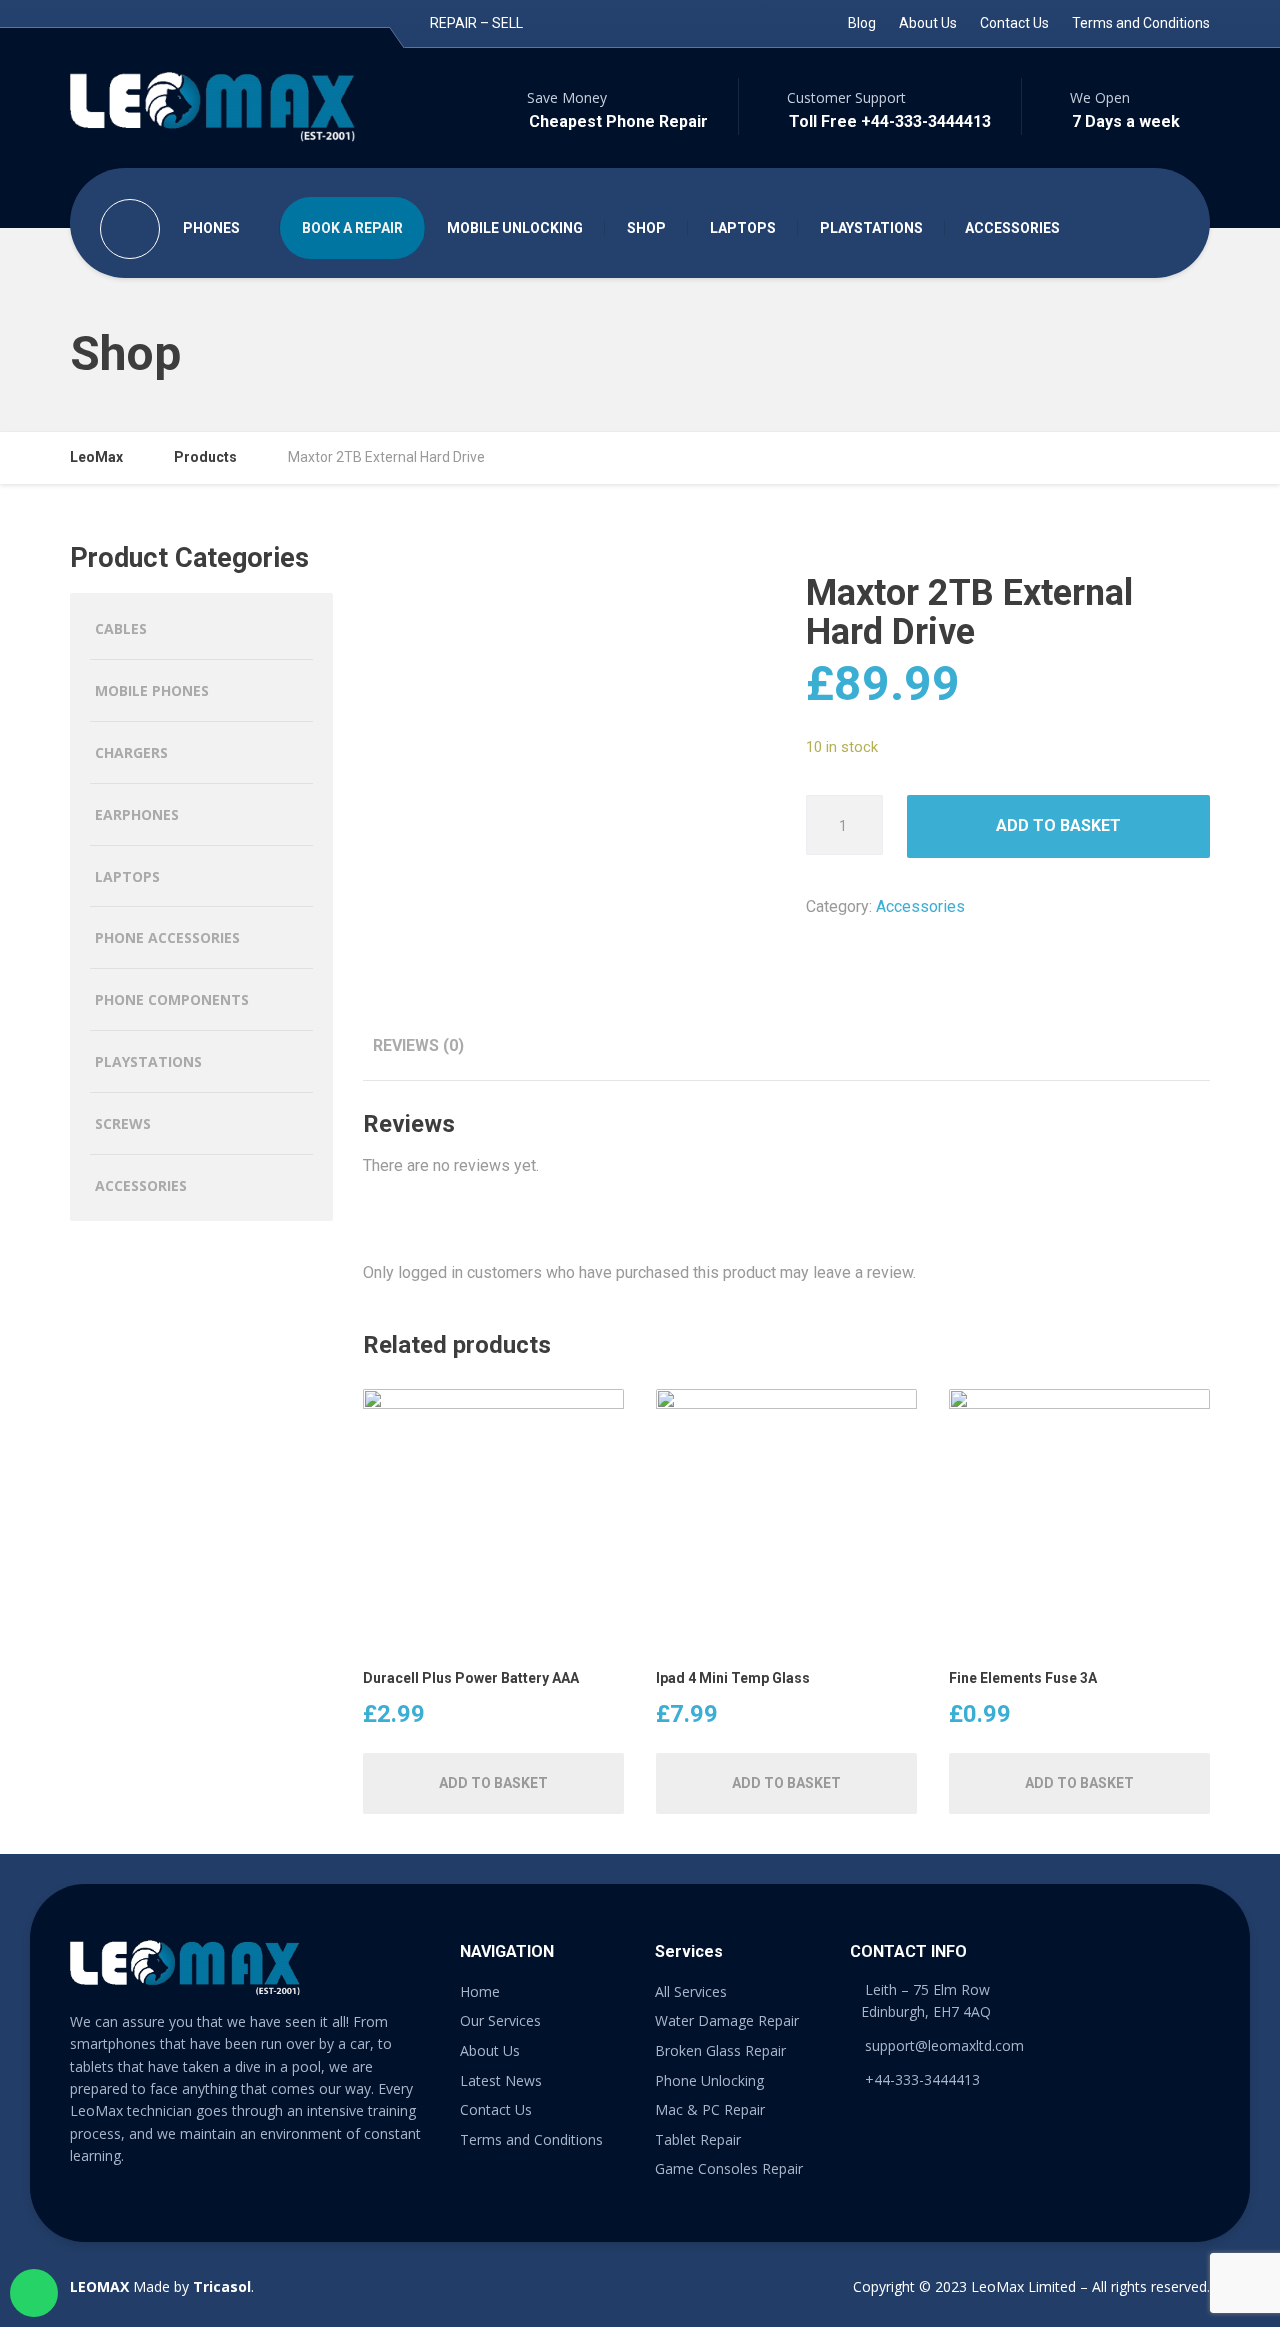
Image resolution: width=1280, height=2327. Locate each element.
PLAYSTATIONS (871, 228)
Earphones (137, 814)
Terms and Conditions (1141, 23)
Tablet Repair (698, 2139)
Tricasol (222, 2286)
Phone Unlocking (709, 2080)
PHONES (211, 228)
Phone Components (172, 999)
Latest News (501, 2080)
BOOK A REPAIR (352, 228)
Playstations (148, 1061)
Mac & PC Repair (710, 2109)
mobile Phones (152, 690)
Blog (862, 23)
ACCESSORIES (1012, 228)
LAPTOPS (743, 228)
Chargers (131, 752)
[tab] (418, 1045)
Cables (121, 628)
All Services (691, 1991)
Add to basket (1058, 825)
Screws (123, 1123)
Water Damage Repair (727, 2020)
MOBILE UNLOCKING (515, 228)
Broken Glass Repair (720, 2050)
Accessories (920, 906)
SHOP (646, 228)
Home (480, 1991)
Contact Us (1014, 23)
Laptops (127, 876)
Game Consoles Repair (729, 2168)
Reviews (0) (418, 1045)
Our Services (500, 2020)
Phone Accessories (167, 937)
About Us (928, 23)
